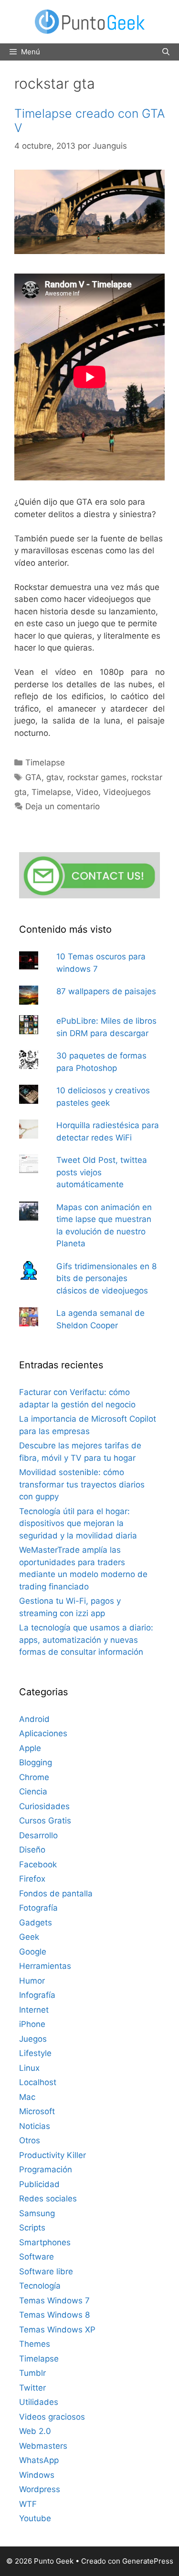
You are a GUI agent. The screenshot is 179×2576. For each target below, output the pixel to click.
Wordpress (40, 2489)
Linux (29, 2068)
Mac (27, 2097)
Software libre (46, 2271)
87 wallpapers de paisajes (106, 991)
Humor (32, 1981)
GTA (33, 777)
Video (87, 792)
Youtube (35, 2518)
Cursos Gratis (45, 1821)
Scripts (32, 2228)
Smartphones (45, 2242)
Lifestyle (35, 2053)
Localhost (38, 2082)
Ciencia (33, 1792)
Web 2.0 (35, 2431)
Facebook (38, 1864)
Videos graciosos (52, 2417)
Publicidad (39, 2184)
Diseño (32, 1850)
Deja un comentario (63, 806)
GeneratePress (148, 2561)
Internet (34, 2010)
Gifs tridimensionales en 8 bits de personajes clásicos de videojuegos (106, 1278)
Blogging (36, 1762)
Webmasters (43, 2446)
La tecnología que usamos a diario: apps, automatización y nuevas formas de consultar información (86, 1640)
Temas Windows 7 (54, 2301)
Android (34, 1719)
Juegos (33, 2039)
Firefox (32, 1879)
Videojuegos (127, 792)
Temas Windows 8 (54, 2315)
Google (33, 1952)
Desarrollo (38, 1835)
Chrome (34, 1777)
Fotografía (38, 1908)
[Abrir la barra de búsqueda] (166, 52)
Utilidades (39, 2402)
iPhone (32, 2024)
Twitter (32, 2388)
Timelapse (45, 763)
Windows (37, 2475)
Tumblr (32, 2373)
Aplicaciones (43, 1733)
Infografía (37, 1995)
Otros (30, 2140)
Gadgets (36, 1923)
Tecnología (40, 2286)
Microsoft (37, 2111)
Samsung (37, 2213)
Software (37, 2257)
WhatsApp (39, 2460)
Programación (46, 2169)
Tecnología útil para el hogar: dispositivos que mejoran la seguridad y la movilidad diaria (78, 1523)
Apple (30, 1748)
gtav (54, 777)
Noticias (35, 2126)
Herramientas (45, 1966)
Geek (29, 1937)
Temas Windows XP (57, 2330)
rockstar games (97, 777)
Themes (35, 2344)
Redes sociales (48, 2199)
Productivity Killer (53, 2155)
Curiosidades (44, 1806)
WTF (28, 2504)
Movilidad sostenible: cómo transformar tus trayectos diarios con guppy (82, 1484)
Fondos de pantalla (56, 1894)
